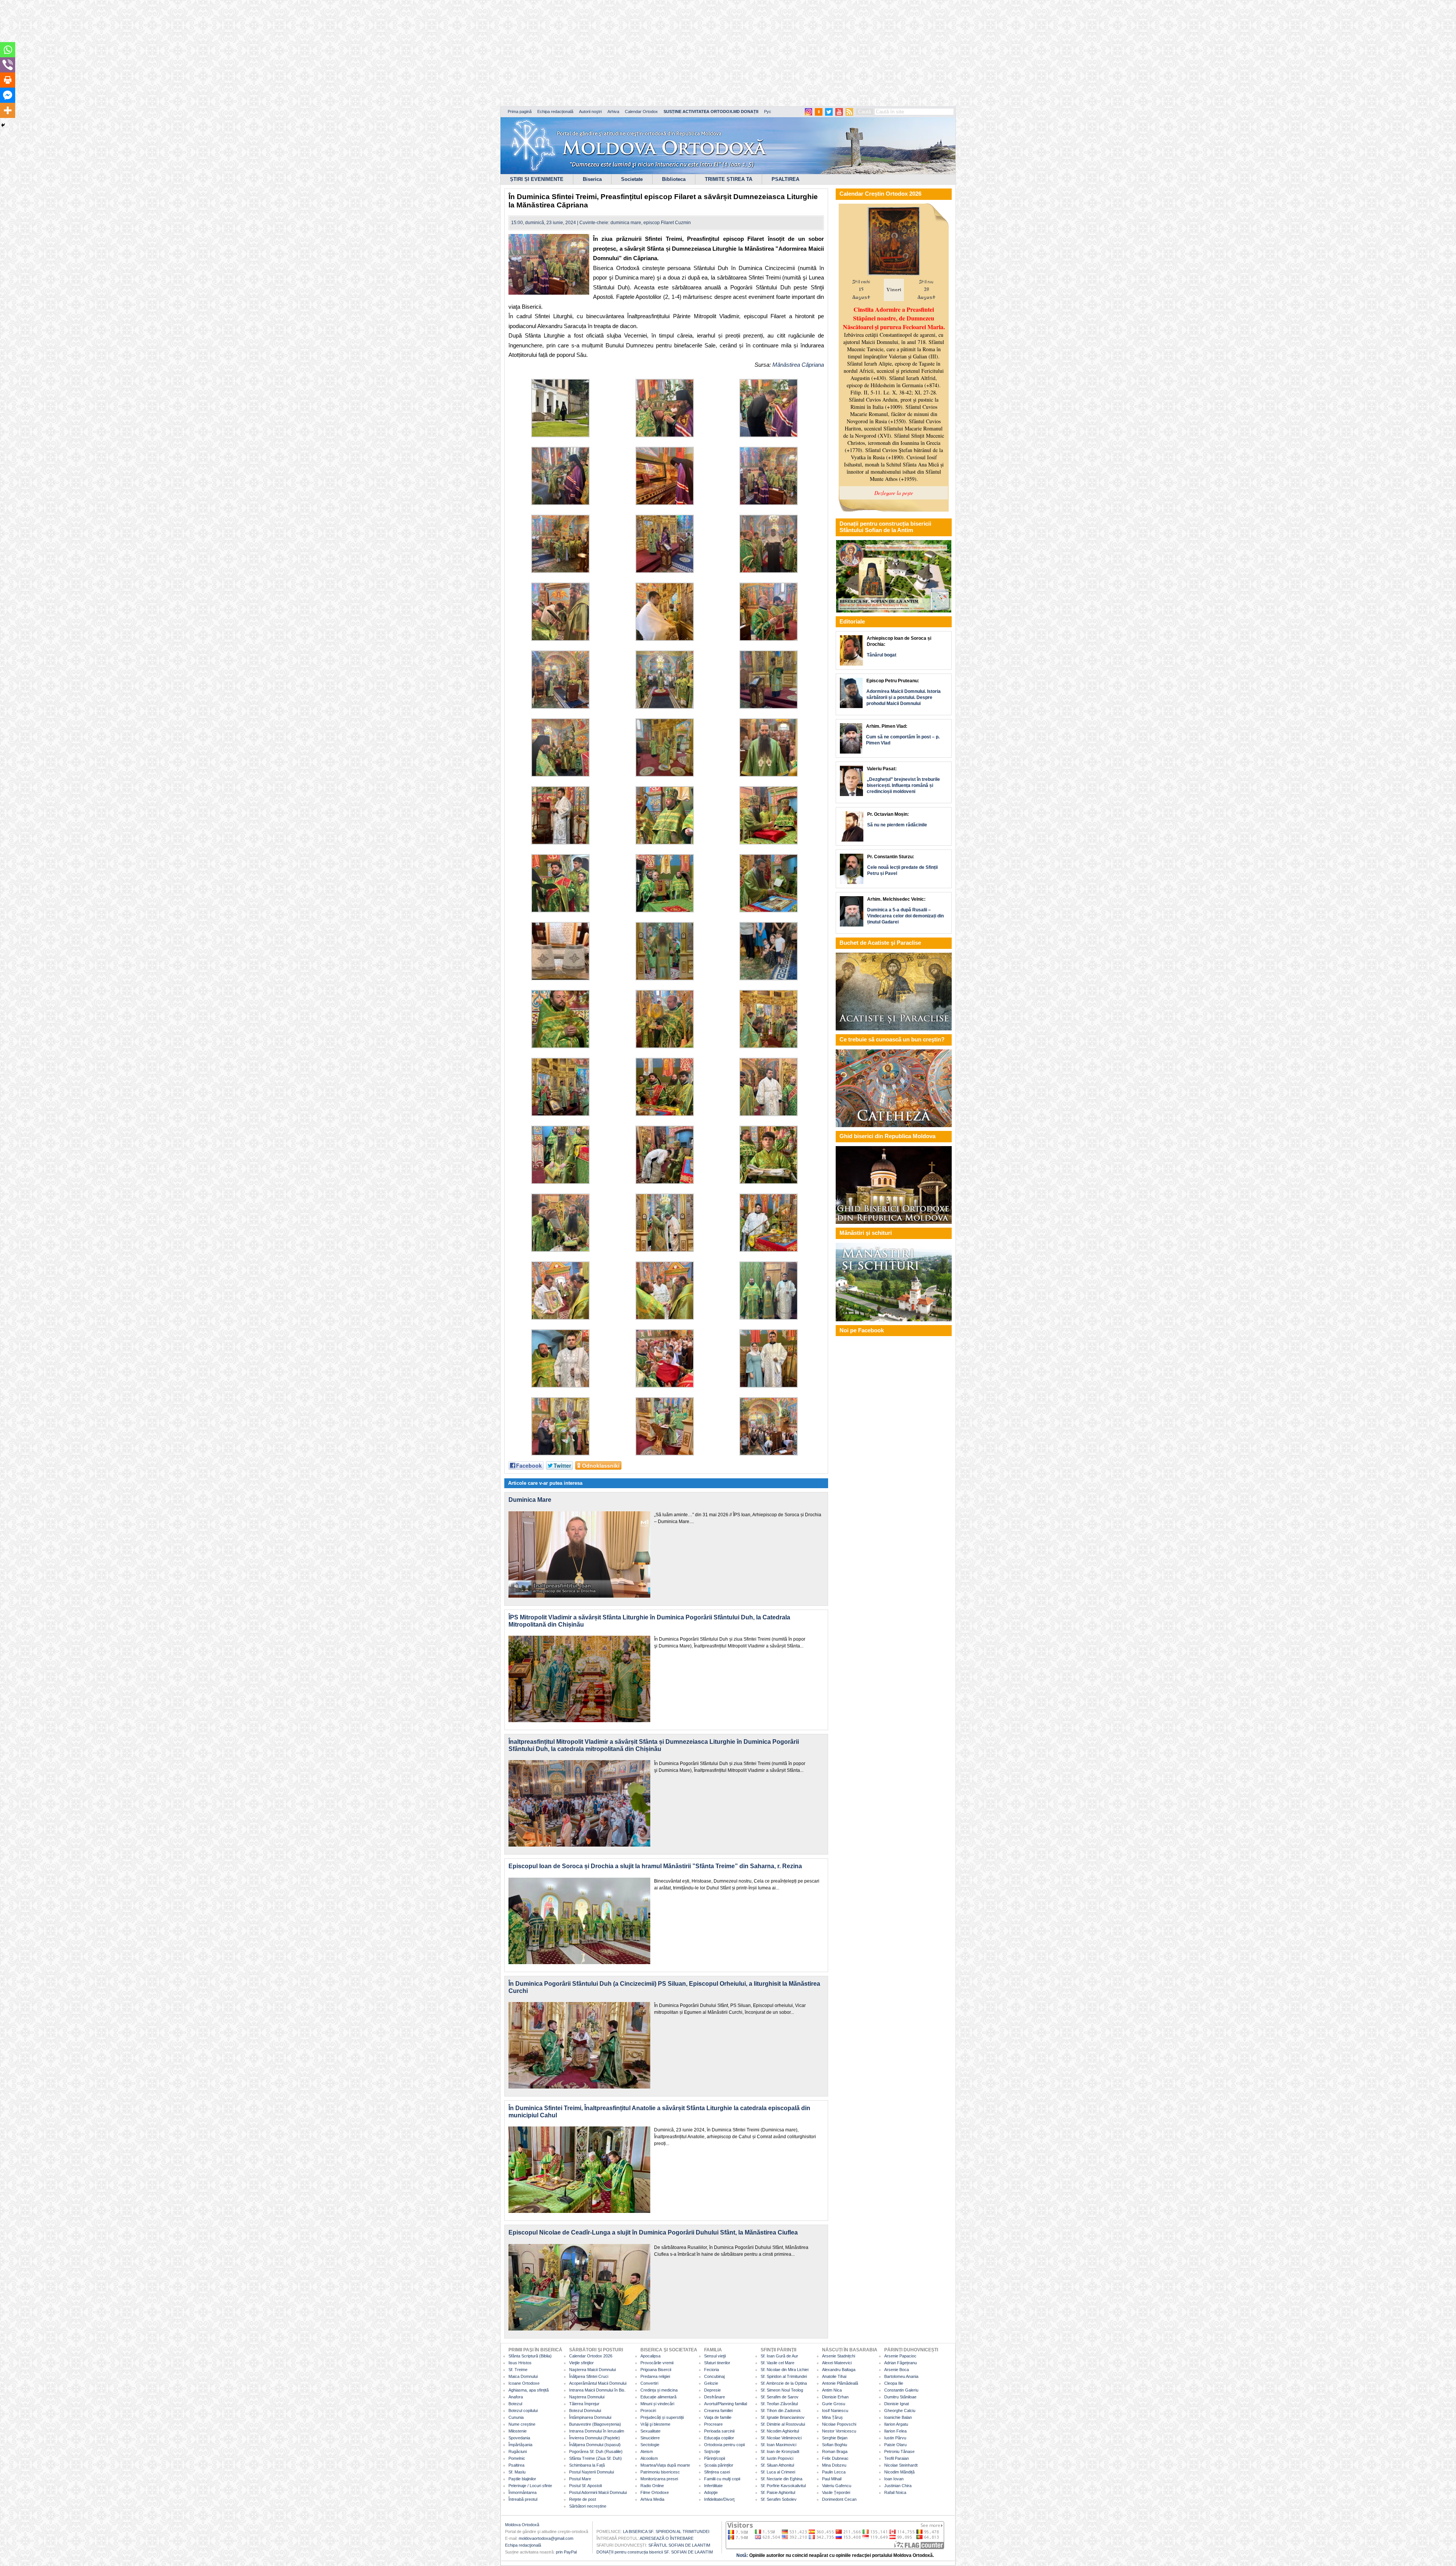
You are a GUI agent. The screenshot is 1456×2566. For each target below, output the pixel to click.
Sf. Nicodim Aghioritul (780, 2431)
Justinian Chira (898, 2486)
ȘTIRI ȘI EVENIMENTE (537, 179)
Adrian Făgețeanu (901, 2363)
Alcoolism (649, 2458)
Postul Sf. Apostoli (585, 2486)
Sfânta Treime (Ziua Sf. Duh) (595, 2458)
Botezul (515, 2404)
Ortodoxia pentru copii (724, 2445)
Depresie (712, 2390)
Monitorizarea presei (659, 2479)
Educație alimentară (658, 2397)
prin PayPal (566, 2552)
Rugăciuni (518, 2451)
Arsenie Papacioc (900, 2356)
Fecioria (712, 2370)
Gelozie (711, 2383)
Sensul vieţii (715, 2356)
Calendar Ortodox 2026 (591, 2356)
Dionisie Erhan (835, 2397)
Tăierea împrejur (584, 2404)
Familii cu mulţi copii (722, 2479)
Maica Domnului (523, 2376)
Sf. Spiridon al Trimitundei (784, 2376)
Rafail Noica (895, 2492)
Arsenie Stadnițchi (839, 2356)
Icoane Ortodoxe (524, 2383)
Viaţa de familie (718, 2417)
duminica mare (626, 223)
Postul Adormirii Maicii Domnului (598, 2492)
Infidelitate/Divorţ (719, 2499)
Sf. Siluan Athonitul (777, 2465)
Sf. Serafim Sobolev (779, 2499)
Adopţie (711, 2492)
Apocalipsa (650, 2356)
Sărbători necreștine (588, 2506)
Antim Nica (832, 2390)
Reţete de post (583, 2499)
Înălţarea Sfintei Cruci (589, 2376)
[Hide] (3, 125)
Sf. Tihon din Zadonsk (781, 2411)
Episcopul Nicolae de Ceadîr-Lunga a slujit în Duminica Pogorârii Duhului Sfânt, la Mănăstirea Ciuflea (653, 2232)
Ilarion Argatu (896, 2424)
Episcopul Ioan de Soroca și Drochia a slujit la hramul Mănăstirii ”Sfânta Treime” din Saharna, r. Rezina (655, 1866)
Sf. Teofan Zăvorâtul (779, 2404)
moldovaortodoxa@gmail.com (546, 2538)
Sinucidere (650, 2438)
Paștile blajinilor (522, 2479)
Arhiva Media (652, 2499)
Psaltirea (516, 2465)
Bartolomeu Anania (901, 2376)
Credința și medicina (659, 2390)
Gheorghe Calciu (900, 2411)
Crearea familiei (718, 2411)
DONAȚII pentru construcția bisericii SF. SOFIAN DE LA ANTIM (655, 2552)
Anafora (516, 2397)
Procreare (713, 2424)
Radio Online (652, 2486)
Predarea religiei (655, 2376)
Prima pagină (520, 111)
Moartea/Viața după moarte (665, 2465)
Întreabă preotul (523, 2499)
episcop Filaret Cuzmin (667, 223)
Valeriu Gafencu (837, 2486)
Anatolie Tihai (834, 2376)
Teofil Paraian (897, 2458)
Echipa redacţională (523, 2545)
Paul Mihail (832, 2479)
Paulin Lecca (834, 2472)
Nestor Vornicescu (839, 2431)
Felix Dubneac (835, 2458)
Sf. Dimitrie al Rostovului (783, 2424)
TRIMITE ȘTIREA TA (729, 179)
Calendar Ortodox (641, 111)
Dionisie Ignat (897, 2404)
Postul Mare (580, 2479)
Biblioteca (674, 179)
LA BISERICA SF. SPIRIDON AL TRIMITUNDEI (666, 2531)
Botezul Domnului (585, 2411)
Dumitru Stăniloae (900, 2397)
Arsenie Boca (897, 2370)
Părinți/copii (715, 2458)
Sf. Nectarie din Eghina (781, 2479)
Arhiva (613, 111)
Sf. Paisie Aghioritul (778, 2492)
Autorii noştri (590, 111)
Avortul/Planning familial (726, 2404)
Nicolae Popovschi (839, 2424)
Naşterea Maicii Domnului (592, 2370)
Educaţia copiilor (719, 2438)
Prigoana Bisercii (656, 2370)
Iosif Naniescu (835, 2411)
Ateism (647, 2451)
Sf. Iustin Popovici (777, 2458)
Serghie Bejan (835, 2438)
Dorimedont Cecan (839, 2499)
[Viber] (8, 65)
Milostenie (518, 2431)
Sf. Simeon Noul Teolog (782, 2390)
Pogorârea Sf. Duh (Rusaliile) (596, 2451)
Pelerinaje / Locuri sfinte (530, 2486)
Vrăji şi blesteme (655, 2424)
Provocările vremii (657, 2363)
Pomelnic (517, 2458)
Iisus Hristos (520, 2363)
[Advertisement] (231, 53)
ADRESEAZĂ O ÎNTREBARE (667, 2538)
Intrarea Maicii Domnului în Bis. (597, 2390)
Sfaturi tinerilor (717, 2363)
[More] (8, 110)
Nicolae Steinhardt (901, 2465)
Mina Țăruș (832, 2417)
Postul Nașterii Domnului (591, 2472)
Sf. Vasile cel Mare (777, 2363)
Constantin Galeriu (901, 2390)
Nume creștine (522, 2424)
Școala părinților (719, 2465)
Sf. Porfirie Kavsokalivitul (783, 2486)
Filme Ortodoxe (655, 2492)
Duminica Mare (530, 1500)
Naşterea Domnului (587, 2397)
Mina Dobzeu (834, 2465)
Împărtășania (520, 2445)
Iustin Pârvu (895, 2438)
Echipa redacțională (555, 111)
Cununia (516, 2417)
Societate (632, 179)
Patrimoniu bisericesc (660, 2472)
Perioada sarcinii (719, 2431)
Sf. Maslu (517, 2472)
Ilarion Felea (895, 2431)
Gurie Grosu (834, 2404)
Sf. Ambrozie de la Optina (784, 2383)
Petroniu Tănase (899, 2451)
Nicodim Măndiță (899, 2472)
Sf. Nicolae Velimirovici (781, 2438)
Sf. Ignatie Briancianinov (783, 2417)
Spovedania (519, 2438)
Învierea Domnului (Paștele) (595, 2438)
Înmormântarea (522, 2492)
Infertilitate (713, 2486)
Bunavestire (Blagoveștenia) (595, 2424)
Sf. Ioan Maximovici (778, 2445)
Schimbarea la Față (587, 2465)
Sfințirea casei (717, 2472)
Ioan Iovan (894, 2479)
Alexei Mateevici (837, 2363)
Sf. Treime (518, 2370)
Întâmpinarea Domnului (590, 2417)
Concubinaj (714, 2376)
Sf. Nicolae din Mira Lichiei (784, 2370)
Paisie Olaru (895, 2445)
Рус (768, 111)
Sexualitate (650, 2431)
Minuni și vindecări (657, 2404)
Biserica (592, 179)
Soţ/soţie (712, 2451)
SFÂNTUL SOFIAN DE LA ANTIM (679, 2545)
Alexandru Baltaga (839, 2370)
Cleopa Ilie (894, 2383)
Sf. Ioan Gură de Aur (779, 2356)
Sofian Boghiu (835, 2445)
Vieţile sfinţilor (581, 2363)
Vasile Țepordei (836, 2492)
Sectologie (650, 2445)
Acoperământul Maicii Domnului (598, 2383)
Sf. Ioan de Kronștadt (780, 2451)
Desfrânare (715, 2397)
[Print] (8, 80)
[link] (786, 365)
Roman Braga (835, 2451)
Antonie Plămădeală (840, 2383)
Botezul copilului (523, 2411)
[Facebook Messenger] (8, 95)
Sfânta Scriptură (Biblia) (530, 2356)
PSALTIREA (785, 179)
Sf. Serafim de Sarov (780, 2397)
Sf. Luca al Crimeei (778, 2472)
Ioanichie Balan (898, 2417)
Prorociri (648, 2411)
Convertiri (649, 2383)
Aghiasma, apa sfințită (529, 2390)
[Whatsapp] (8, 50)
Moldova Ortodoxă (522, 2525)
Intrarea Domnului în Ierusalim (597, 2431)
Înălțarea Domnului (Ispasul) (595, 2445)
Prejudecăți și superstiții (662, 2417)
